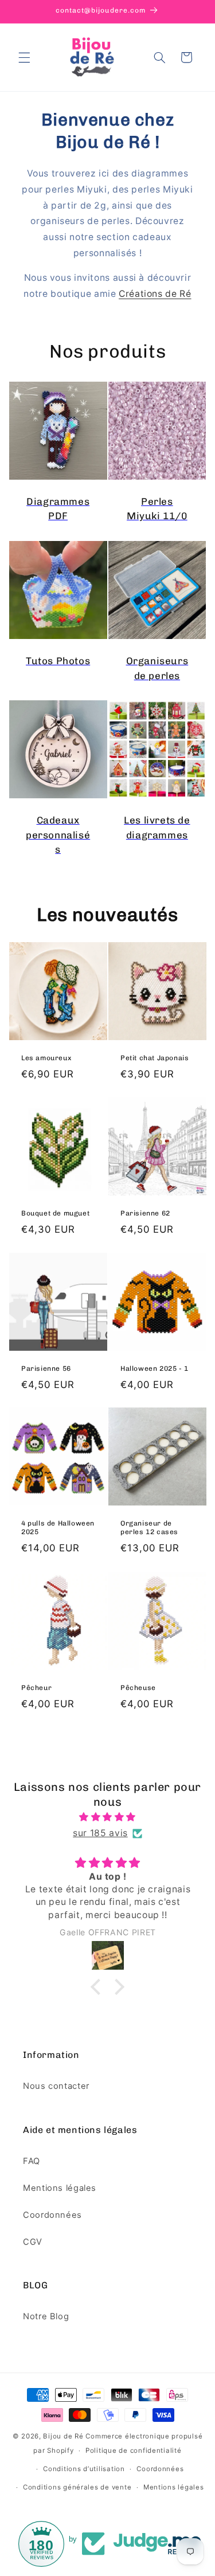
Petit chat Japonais (155, 1058)
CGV (33, 2242)
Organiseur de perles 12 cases (149, 1528)
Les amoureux (46, 1058)
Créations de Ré (155, 294)
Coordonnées (52, 2215)
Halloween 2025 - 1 (155, 1368)
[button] (24, 57)
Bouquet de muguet (55, 1213)
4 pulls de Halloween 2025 (58, 1528)
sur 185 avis (100, 1833)
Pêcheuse (138, 1688)
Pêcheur (36, 1688)
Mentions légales (60, 2188)
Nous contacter (56, 2086)
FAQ (32, 2161)
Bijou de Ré (63, 2436)
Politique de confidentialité (134, 2450)
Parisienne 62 (145, 1213)
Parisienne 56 (46, 1368)
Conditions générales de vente (77, 2487)
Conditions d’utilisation (84, 2469)
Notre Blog (46, 2316)
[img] (108, 1817)
